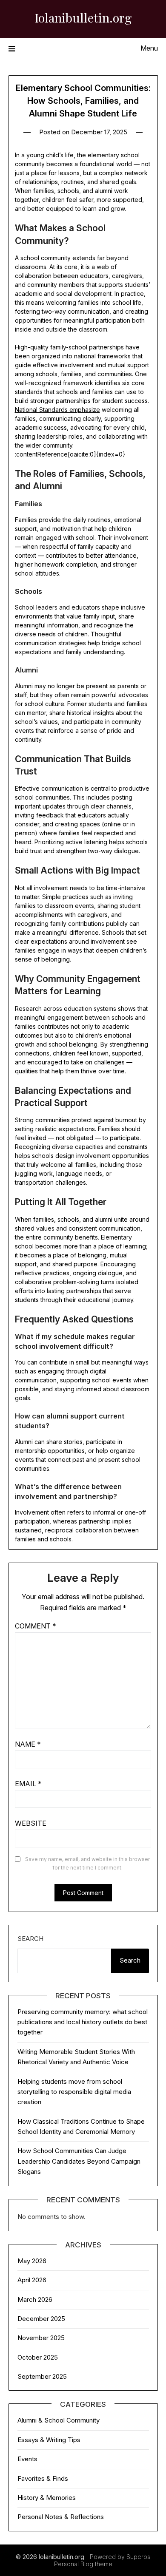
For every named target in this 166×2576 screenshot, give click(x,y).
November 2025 (41, 2338)
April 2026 (32, 2280)
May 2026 (32, 2261)
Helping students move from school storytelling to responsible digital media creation (74, 2092)
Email (28, 1784)
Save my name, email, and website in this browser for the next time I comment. (87, 1863)
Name (28, 1744)
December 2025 (41, 2319)
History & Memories (47, 2498)
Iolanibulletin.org (83, 17)
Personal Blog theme (83, 2564)
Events (27, 2459)
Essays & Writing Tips (49, 2440)
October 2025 (38, 2357)
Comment (36, 1626)
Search (30, 1939)
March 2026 (35, 2299)
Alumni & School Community (59, 2420)
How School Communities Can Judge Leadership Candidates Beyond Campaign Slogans (79, 2161)
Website (31, 1823)
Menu (149, 48)
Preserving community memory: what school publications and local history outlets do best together (83, 2022)
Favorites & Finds (43, 2478)
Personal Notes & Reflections (61, 2517)
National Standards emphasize (57, 410)
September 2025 (42, 2376)
